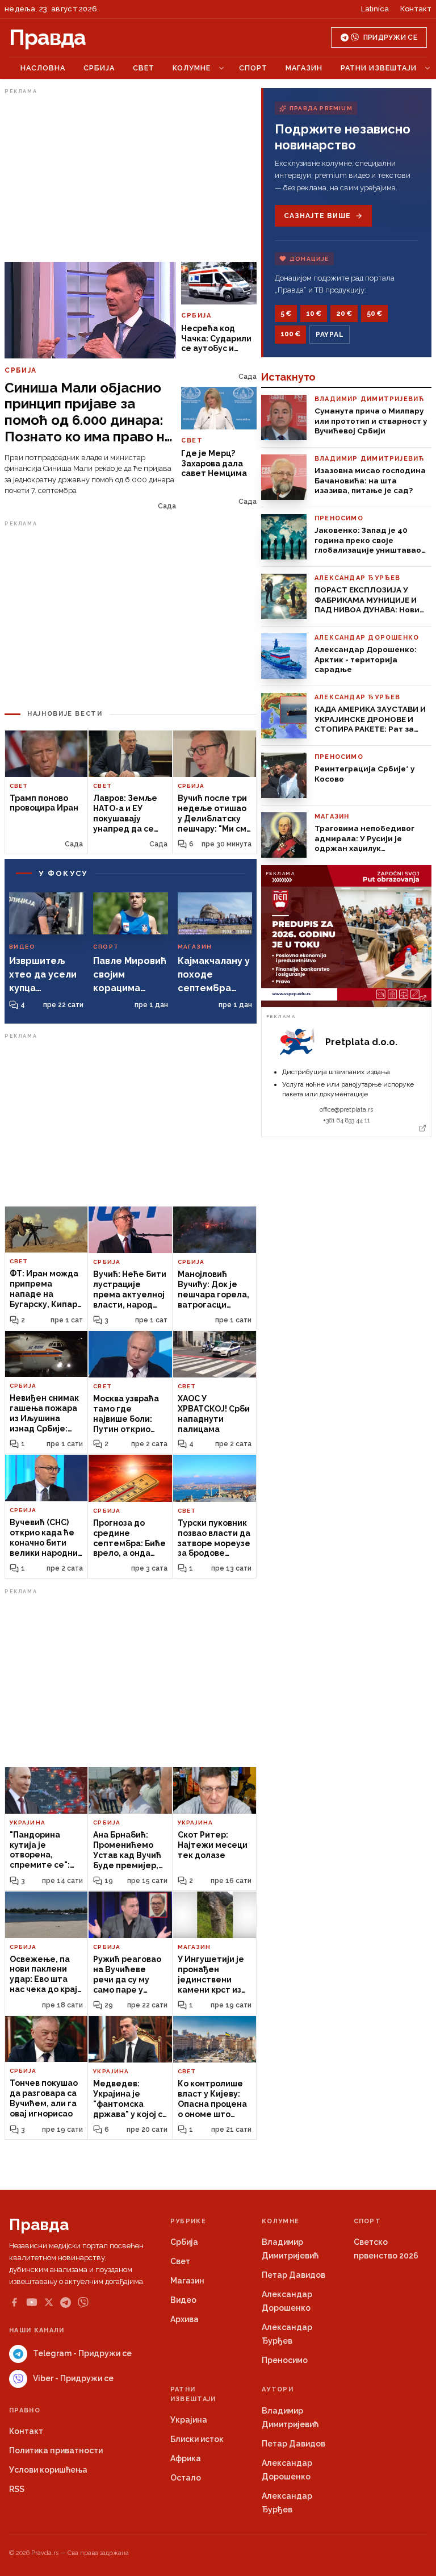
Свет (144, 68)
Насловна (43, 68)
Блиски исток (197, 2439)
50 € (374, 314)
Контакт (416, 9)
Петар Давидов (294, 2275)
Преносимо (285, 2360)
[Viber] (83, 2302)
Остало (186, 2478)
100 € (290, 334)
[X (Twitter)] (49, 2302)
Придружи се (390, 37)
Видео (183, 2300)
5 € (286, 314)
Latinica (375, 9)
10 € (314, 314)
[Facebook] (14, 2302)
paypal (330, 335)
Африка (186, 2458)
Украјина (189, 2420)
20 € (344, 314)
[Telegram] (66, 2302)
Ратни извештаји (379, 68)
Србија (99, 68)
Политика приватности (56, 2450)
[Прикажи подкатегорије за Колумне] (221, 68)
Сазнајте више (317, 216)
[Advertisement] (131, 178)
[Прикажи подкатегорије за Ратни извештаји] (427, 68)
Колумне (192, 68)
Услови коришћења (48, 2470)
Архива (185, 2319)
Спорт (253, 68)
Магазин (304, 68)
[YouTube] (32, 2302)
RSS (17, 2489)
